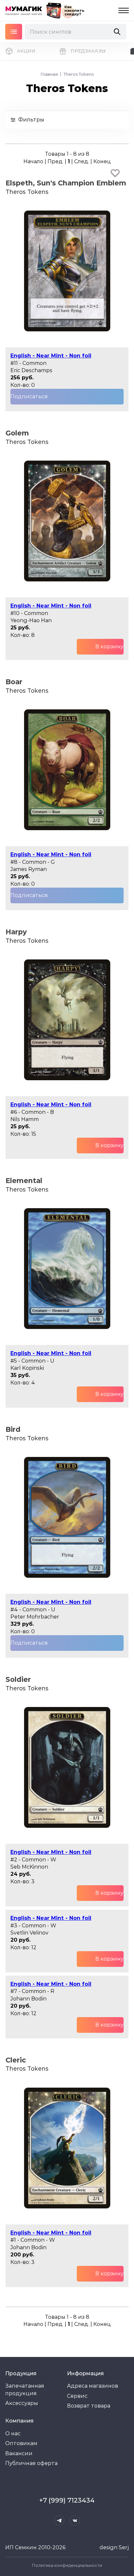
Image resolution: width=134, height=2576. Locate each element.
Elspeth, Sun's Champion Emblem (66, 183)
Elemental (24, 1181)
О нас (13, 2434)
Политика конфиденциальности (67, 2565)
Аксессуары (22, 2403)
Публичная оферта (31, 2463)
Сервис (77, 2396)
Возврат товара (89, 2406)
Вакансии (19, 2453)
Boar (14, 682)
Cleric (16, 2060)
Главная (49, 74)
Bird (13, 1429)
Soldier (18, 1679)
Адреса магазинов (93, 2386)
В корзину (109, 647)
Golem (17, 433)
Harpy (16, 932)
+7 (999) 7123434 (67, 2500)
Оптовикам (21, 2443)
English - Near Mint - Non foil (51, 356)
